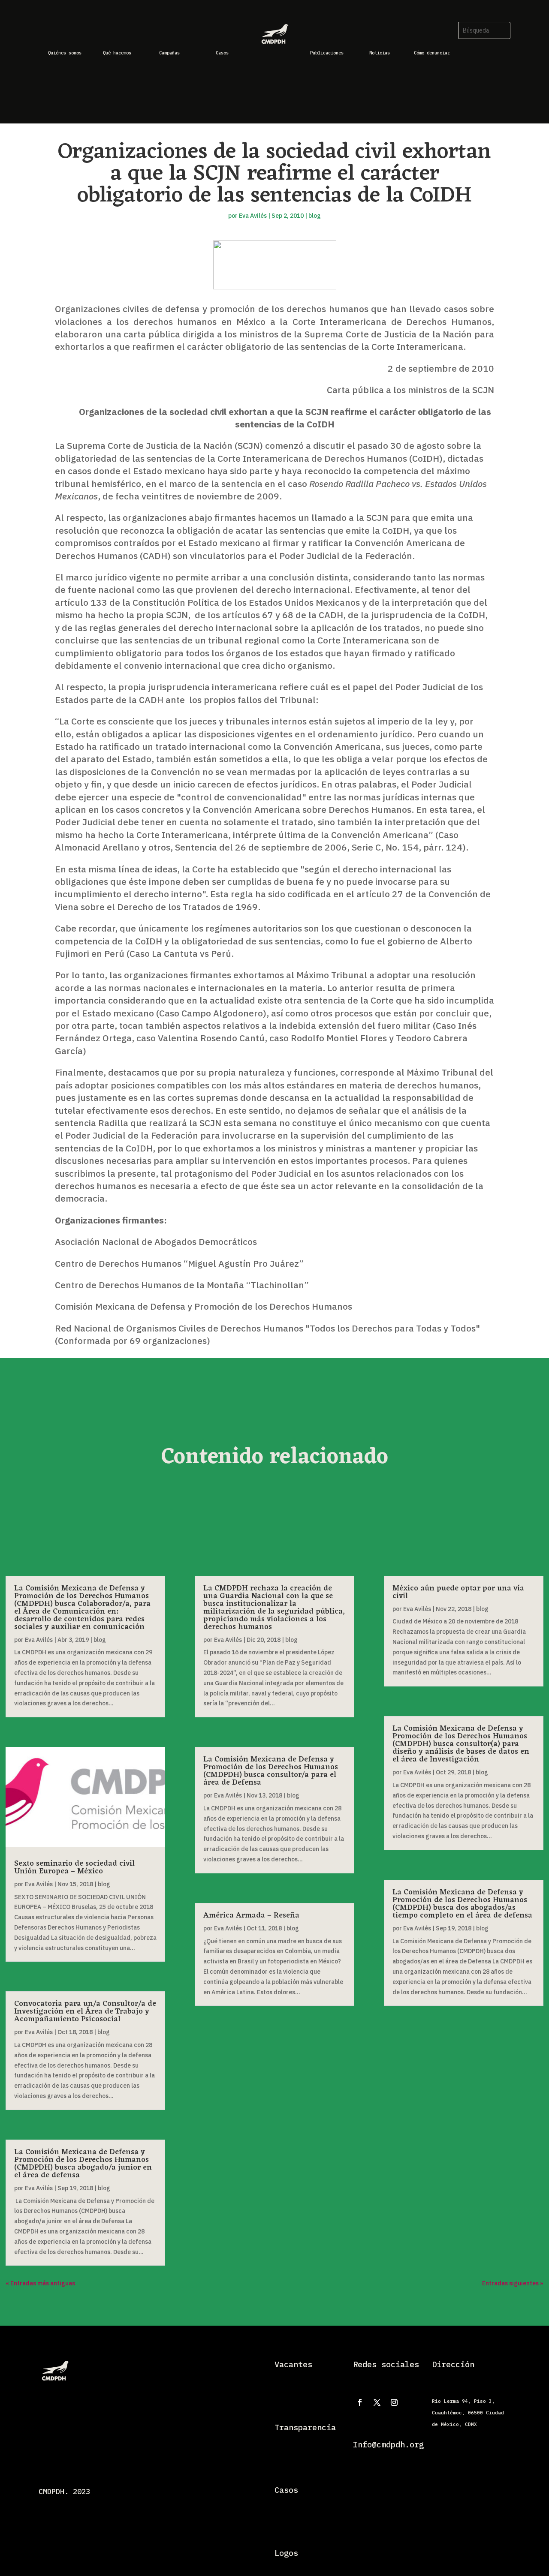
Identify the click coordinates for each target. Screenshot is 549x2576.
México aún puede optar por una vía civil (458, 1592)
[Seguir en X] (377, 2402)
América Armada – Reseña (251, 1915)
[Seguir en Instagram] (394, 2402)
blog (315, 216)
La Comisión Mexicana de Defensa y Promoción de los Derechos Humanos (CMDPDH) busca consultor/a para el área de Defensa (271, 1771)
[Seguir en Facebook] (360, 2402)
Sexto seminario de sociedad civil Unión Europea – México (74, 1867)
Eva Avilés (253, 216)
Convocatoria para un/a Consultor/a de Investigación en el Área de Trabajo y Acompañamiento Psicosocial (85, 2011)
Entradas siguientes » (513, 2283)
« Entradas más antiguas (40, 2283)
